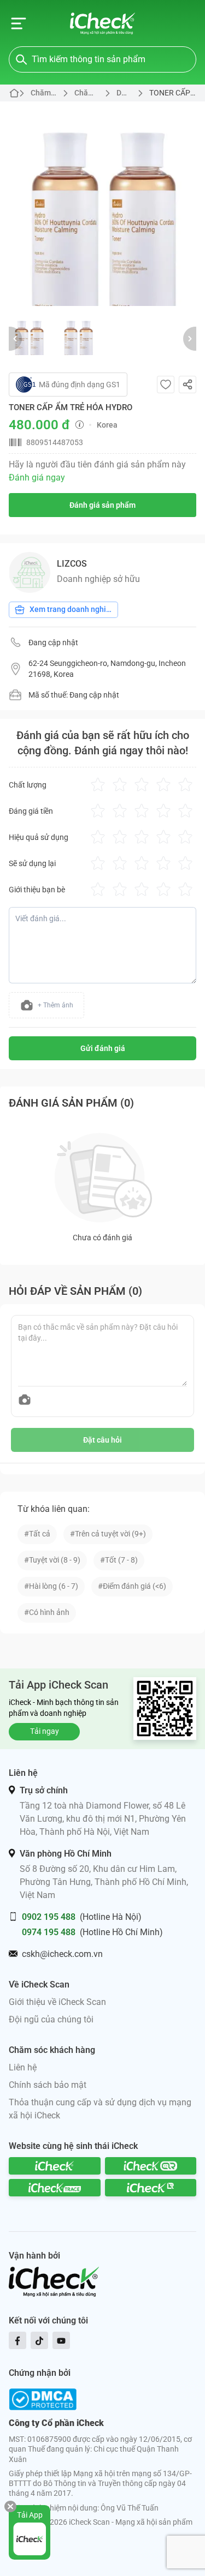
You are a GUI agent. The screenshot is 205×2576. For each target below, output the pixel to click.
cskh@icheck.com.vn (62, 1954)
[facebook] (17, 2340)
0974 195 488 (49, 1932)
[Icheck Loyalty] (151, 2188)
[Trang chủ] (102, 23)
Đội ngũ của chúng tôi (51, 2019)
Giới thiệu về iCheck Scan (57, 2002)
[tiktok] (39, 2340)
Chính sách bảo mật (48, 2085)
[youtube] (61, 2340)
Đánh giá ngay (37, 478)
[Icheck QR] (151, 2166)
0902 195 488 (49, 1917)
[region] (102, 204)
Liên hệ (23, 2067)
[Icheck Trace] (55, 2188)
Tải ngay (45, 1731)
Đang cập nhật (53, 643)
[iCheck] (55, 2166)
